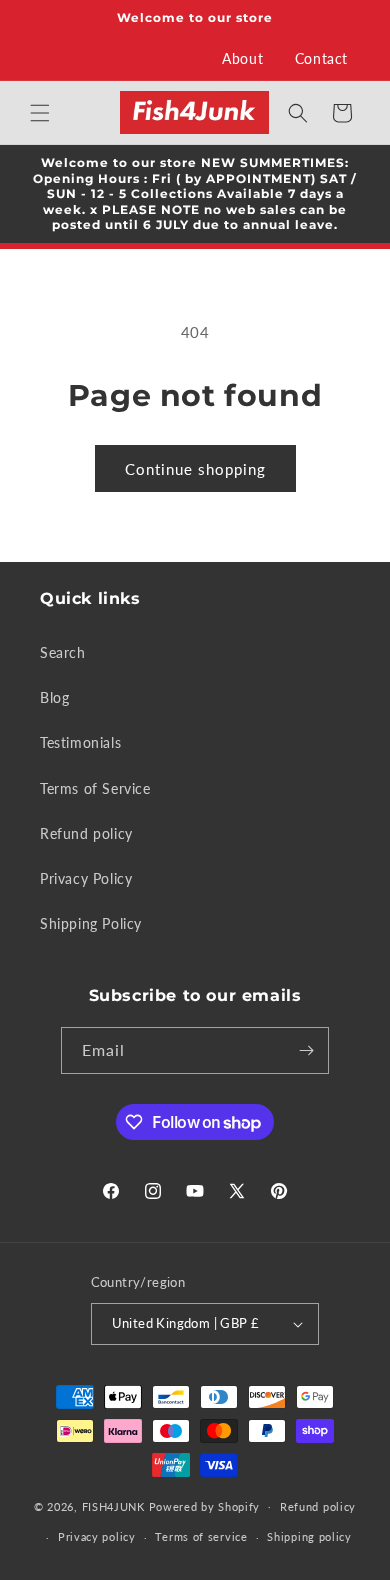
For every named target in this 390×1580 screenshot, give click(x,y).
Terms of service (201, 1536)
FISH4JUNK (113, 1505)
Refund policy (86, 833)
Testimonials (80, 742)
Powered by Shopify (205, 1505)
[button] (40, 113)
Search (63, 652)
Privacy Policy (86, 878)
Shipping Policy (91, 923)
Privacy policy (97, 1536)
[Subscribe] (306, 1050)
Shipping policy (309, 1536)
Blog (54, 697)
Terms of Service (95, 788)
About (242, 58)
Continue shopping (195, 469)
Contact (321, 58)
